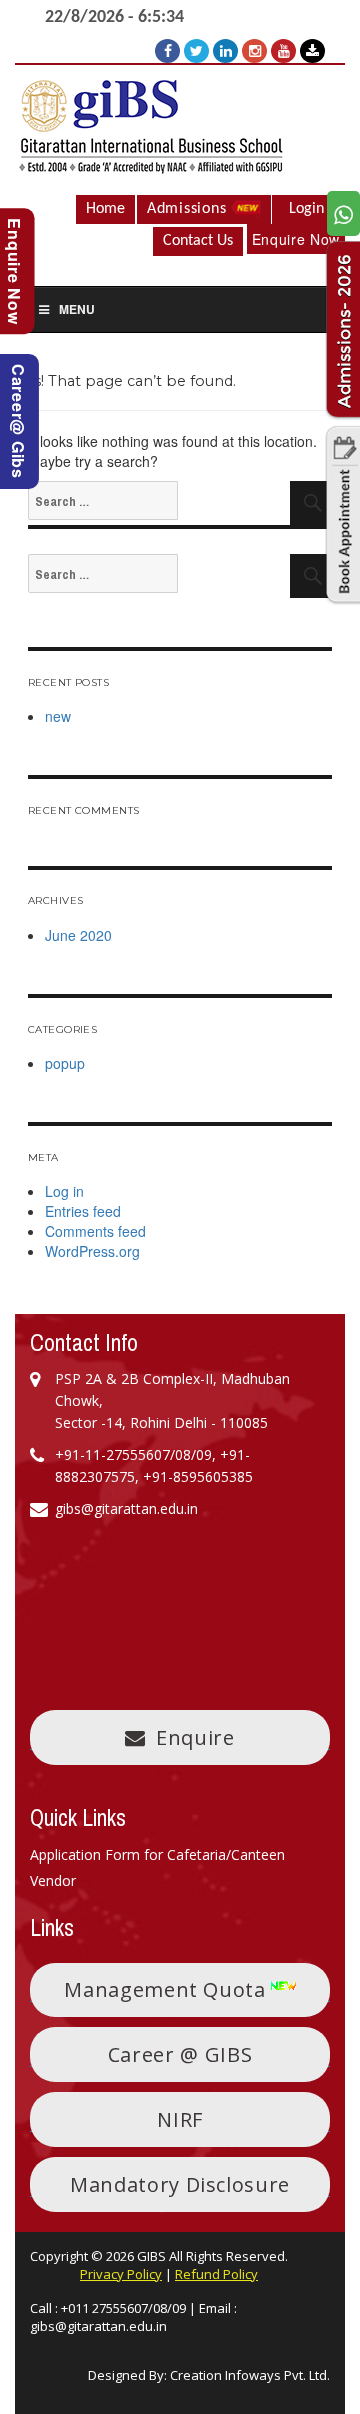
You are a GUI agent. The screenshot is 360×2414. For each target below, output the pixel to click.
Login (306, 209)
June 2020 (78, 935)
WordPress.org (92, 1251)
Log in (64, 1191)
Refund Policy (216, 2274)
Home (105, 209)
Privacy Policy (121, 2274)
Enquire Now (296, 239)
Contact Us (198, 241)
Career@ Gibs (18, 421)
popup (65, 1063)
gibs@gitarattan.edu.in (98, 2326)
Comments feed (95, 1231)
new (58, 716)
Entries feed (83, 1211)
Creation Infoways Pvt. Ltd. (250, 2375)
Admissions (189, 209)
